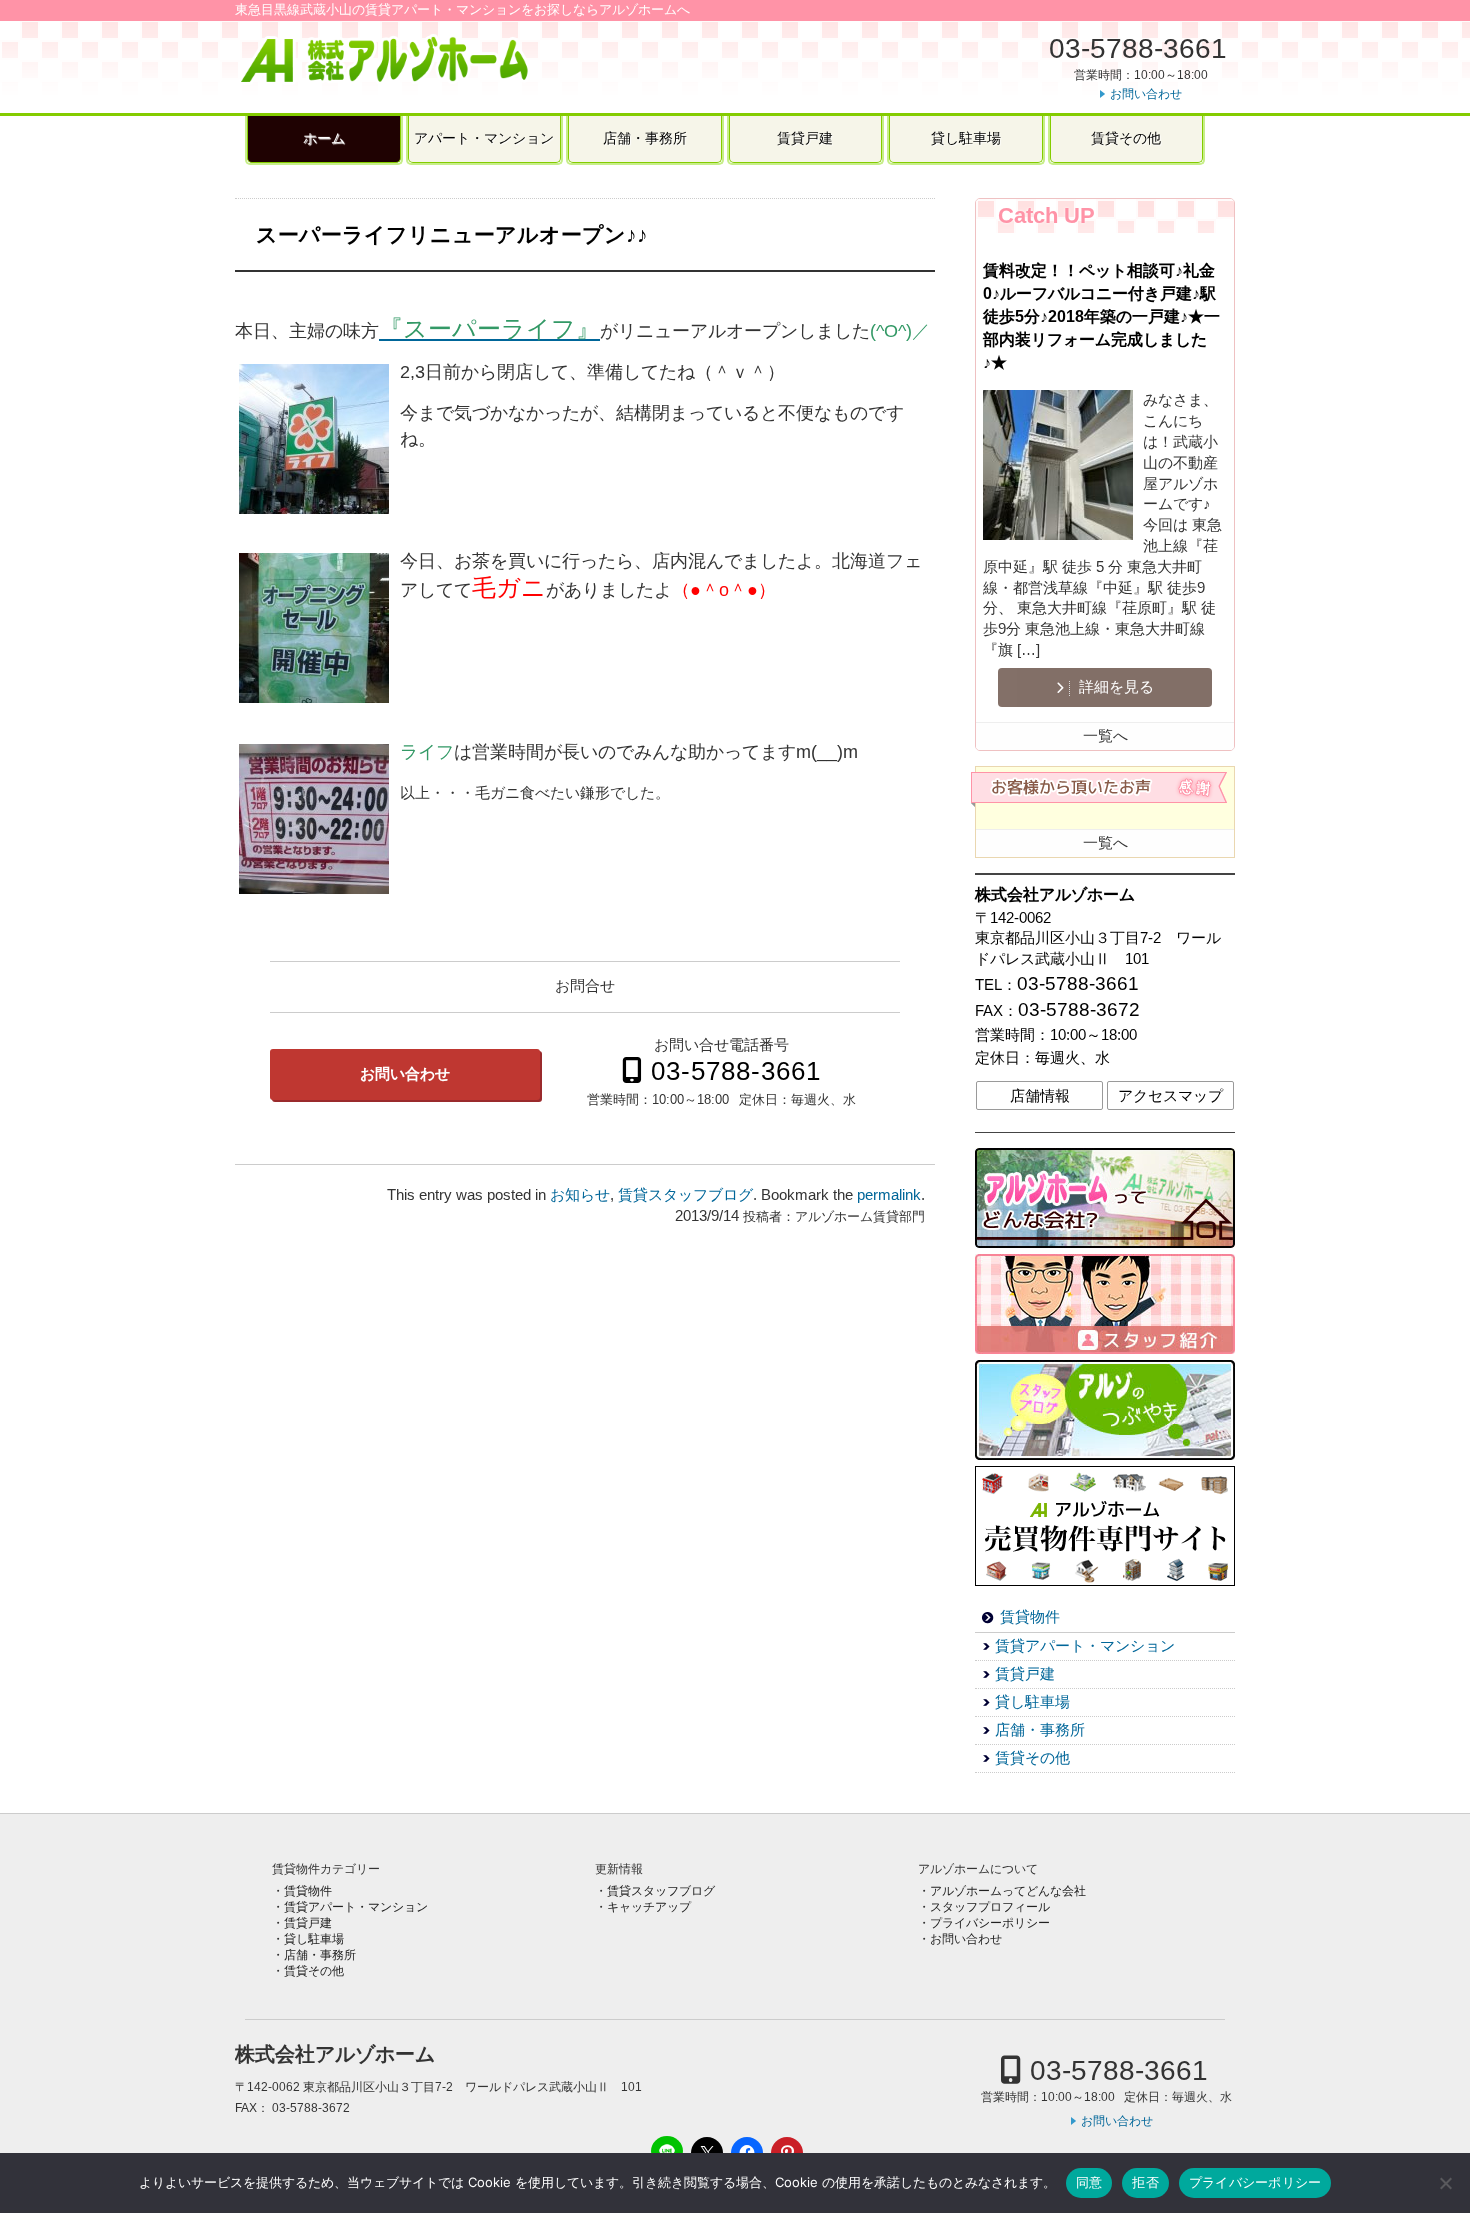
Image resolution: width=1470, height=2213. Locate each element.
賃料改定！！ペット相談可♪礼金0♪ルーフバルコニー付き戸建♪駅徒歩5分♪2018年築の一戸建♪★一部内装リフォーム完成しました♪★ (1101, 316)
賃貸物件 (1030, 1617)
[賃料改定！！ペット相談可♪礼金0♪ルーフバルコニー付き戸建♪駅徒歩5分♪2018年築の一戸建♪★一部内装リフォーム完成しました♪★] (1063, 468)
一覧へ (1105, 736)
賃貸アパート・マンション (1085, 1646)
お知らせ (580, 1195)
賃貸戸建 (805, 138)
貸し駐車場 (966, 138)
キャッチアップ (649, 1907)
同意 (1089, 2182)
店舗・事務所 (645, 138)
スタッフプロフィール (990, 1907)
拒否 (1145, 2182)
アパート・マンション (484, 138)
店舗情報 (1040, 1096)
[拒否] (1445, 2183)
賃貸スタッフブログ (685, 1195)
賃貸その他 (1126, 138)
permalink (889, 1195)
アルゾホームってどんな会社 (1008, 1891)
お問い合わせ (1146, 94)
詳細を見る (1114, 687)
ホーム (324, 138)
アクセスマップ (1170, 1096)
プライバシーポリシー (990, 1923)
